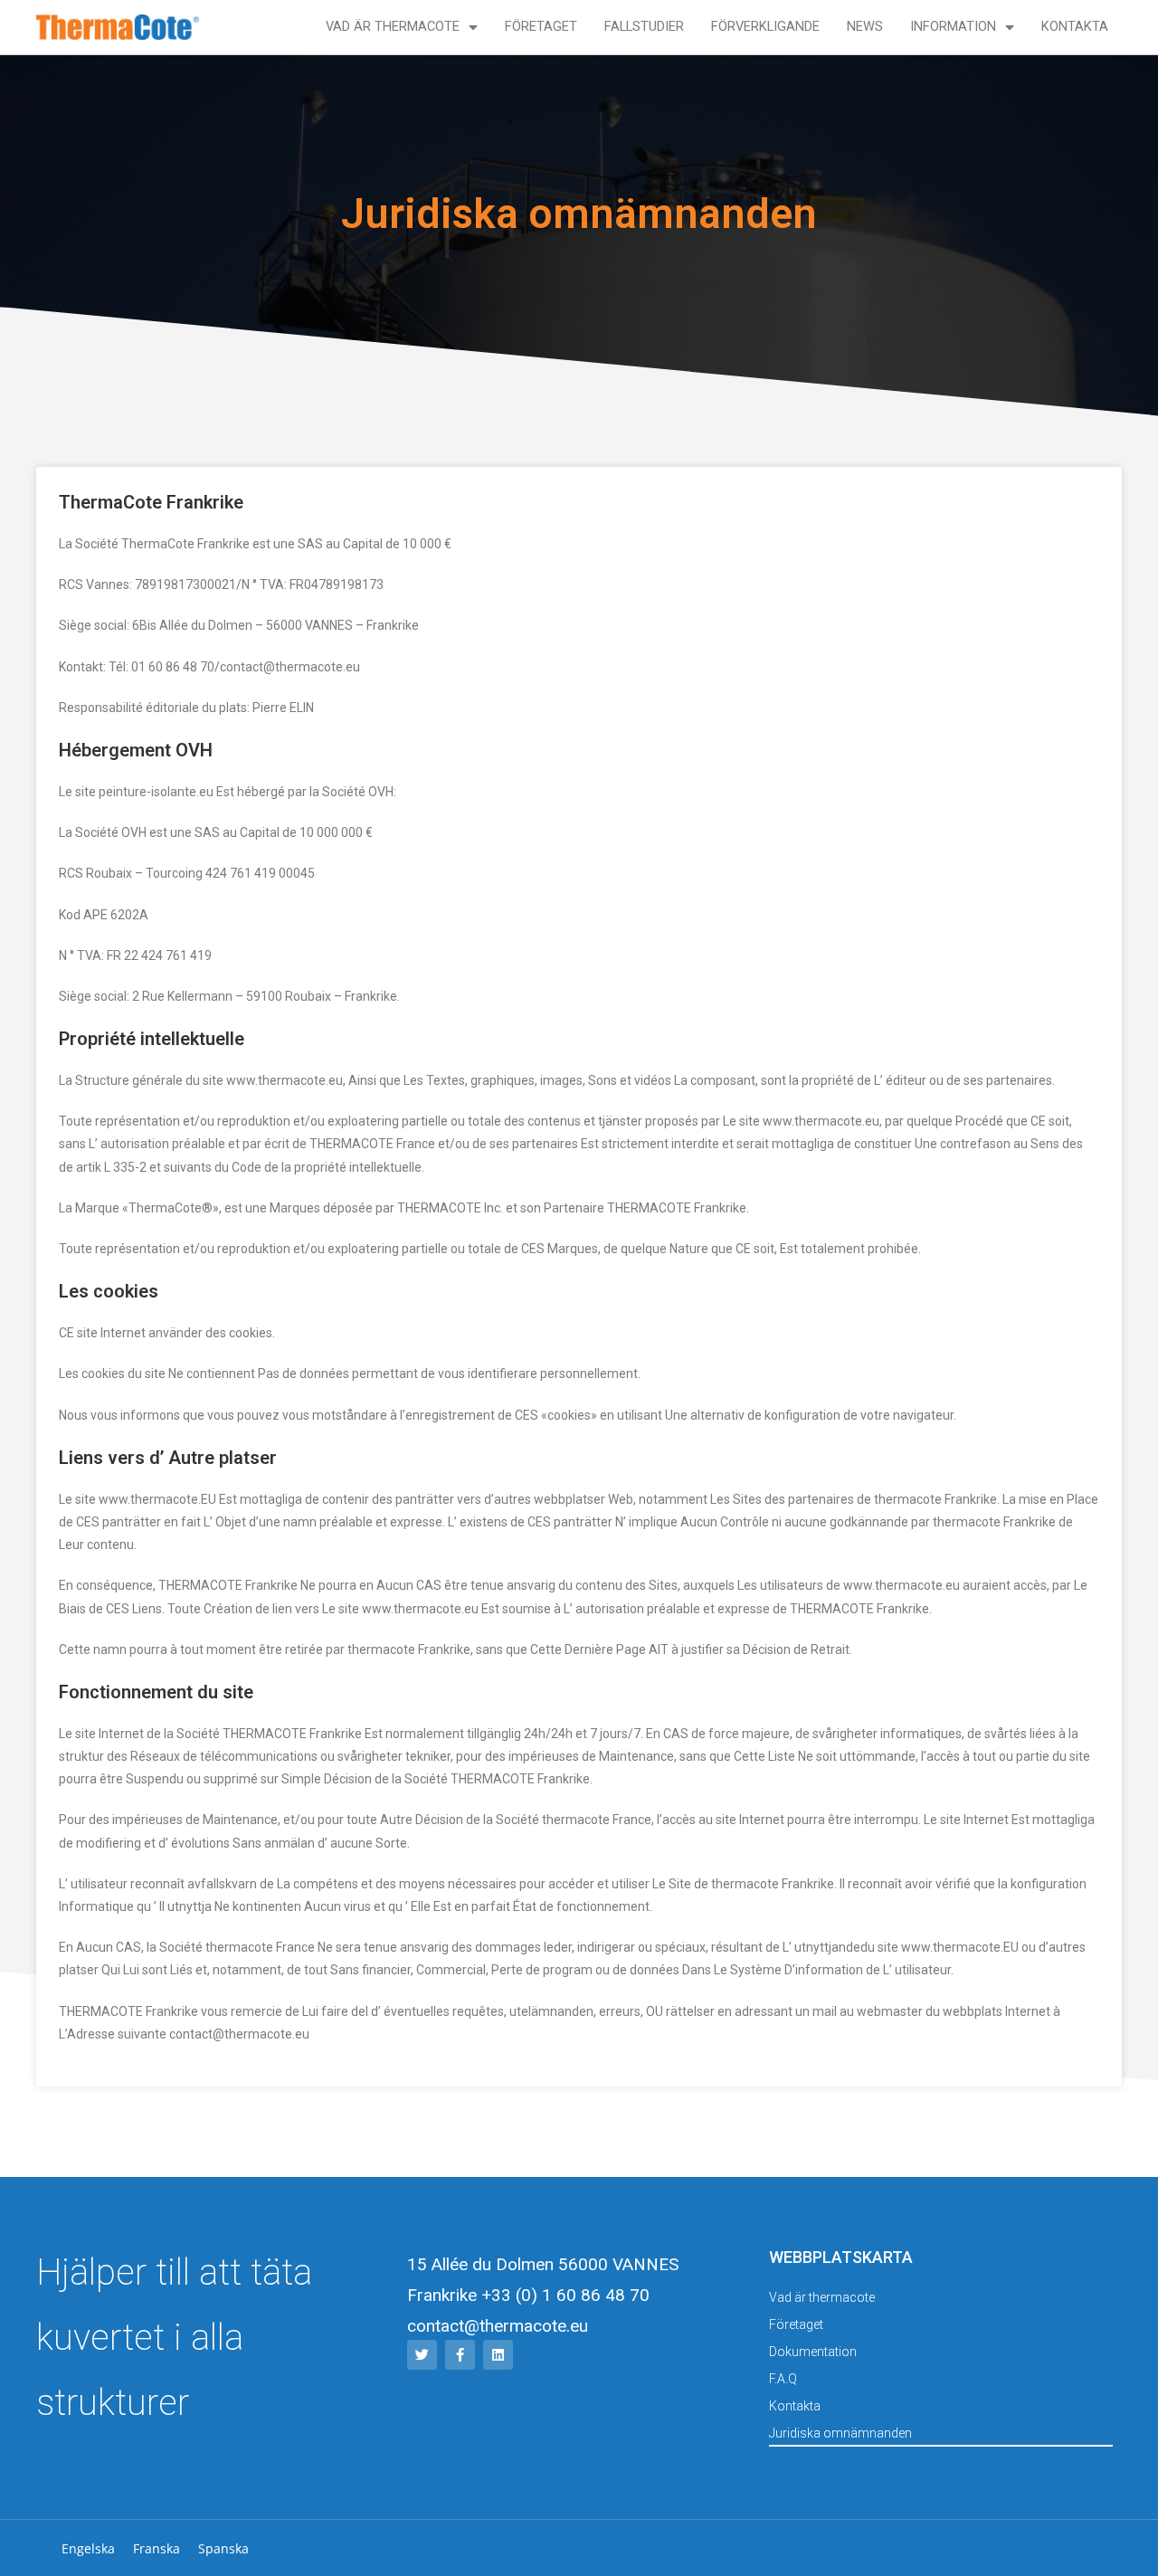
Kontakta (1075, 27)
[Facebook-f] (460, 2355)
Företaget (541, 27)
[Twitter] (422, 2355)
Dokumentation (813, 2352)
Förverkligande (765, 27)
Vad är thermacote (393, 27)
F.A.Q (783, 2379)
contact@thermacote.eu (498, 2326)
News (865, 27)
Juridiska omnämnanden (840, 2433)
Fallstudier (644, 27)
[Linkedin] (498, 2355)
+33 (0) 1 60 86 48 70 (565, 2295)
